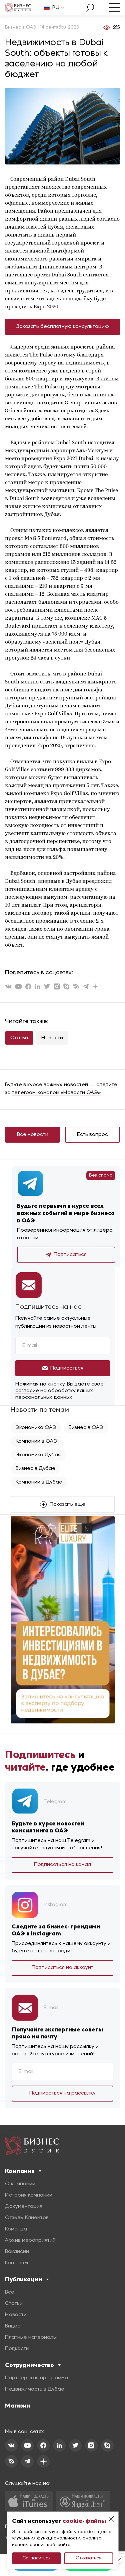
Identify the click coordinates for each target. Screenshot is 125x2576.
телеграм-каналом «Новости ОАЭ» (56, 1093)
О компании (20, 2184)
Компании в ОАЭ (36, 1441)
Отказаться (88, 2558)
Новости (52, 1038)
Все (10, 2292)
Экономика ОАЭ (36, 1428)
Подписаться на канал (62, 1865)
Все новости (33, 1135)
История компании (29, 2195)
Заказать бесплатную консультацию (63, 327)
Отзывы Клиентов (27, 2218)
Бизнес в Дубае (35, 1469)
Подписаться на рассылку (62, 2093)
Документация (24, 2207)
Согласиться (36, 2558)
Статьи (19, 1038)
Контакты (16, 2263)
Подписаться (70, 1255)
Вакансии (17, 2252)
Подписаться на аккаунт (62, 1968)
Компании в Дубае (39, 1482)
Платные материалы (31, 2337)
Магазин (18, 2406)
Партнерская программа (36, 2378)
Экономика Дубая (38, 1455)
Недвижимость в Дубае (35, 2389)
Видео (13, 2326)
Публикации (23, 2279)
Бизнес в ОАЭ (86, 1428)
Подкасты (17, 2349)
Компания (20, 2171)
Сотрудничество (29, 2365)
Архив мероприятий (30, 2240)
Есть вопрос (92, 1135)
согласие (27, 1391)
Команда (16, 2229)
